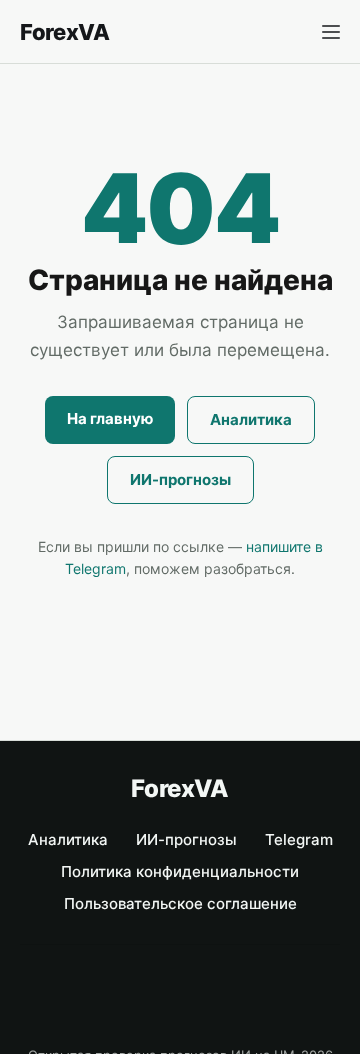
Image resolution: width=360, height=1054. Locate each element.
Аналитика (251, 419)
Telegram (299, 839)
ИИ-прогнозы (180, 479)
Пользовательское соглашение (180, 903)
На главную (110, 418)
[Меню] (331, 32)
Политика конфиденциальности (180, 871)
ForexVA (65, 32)
